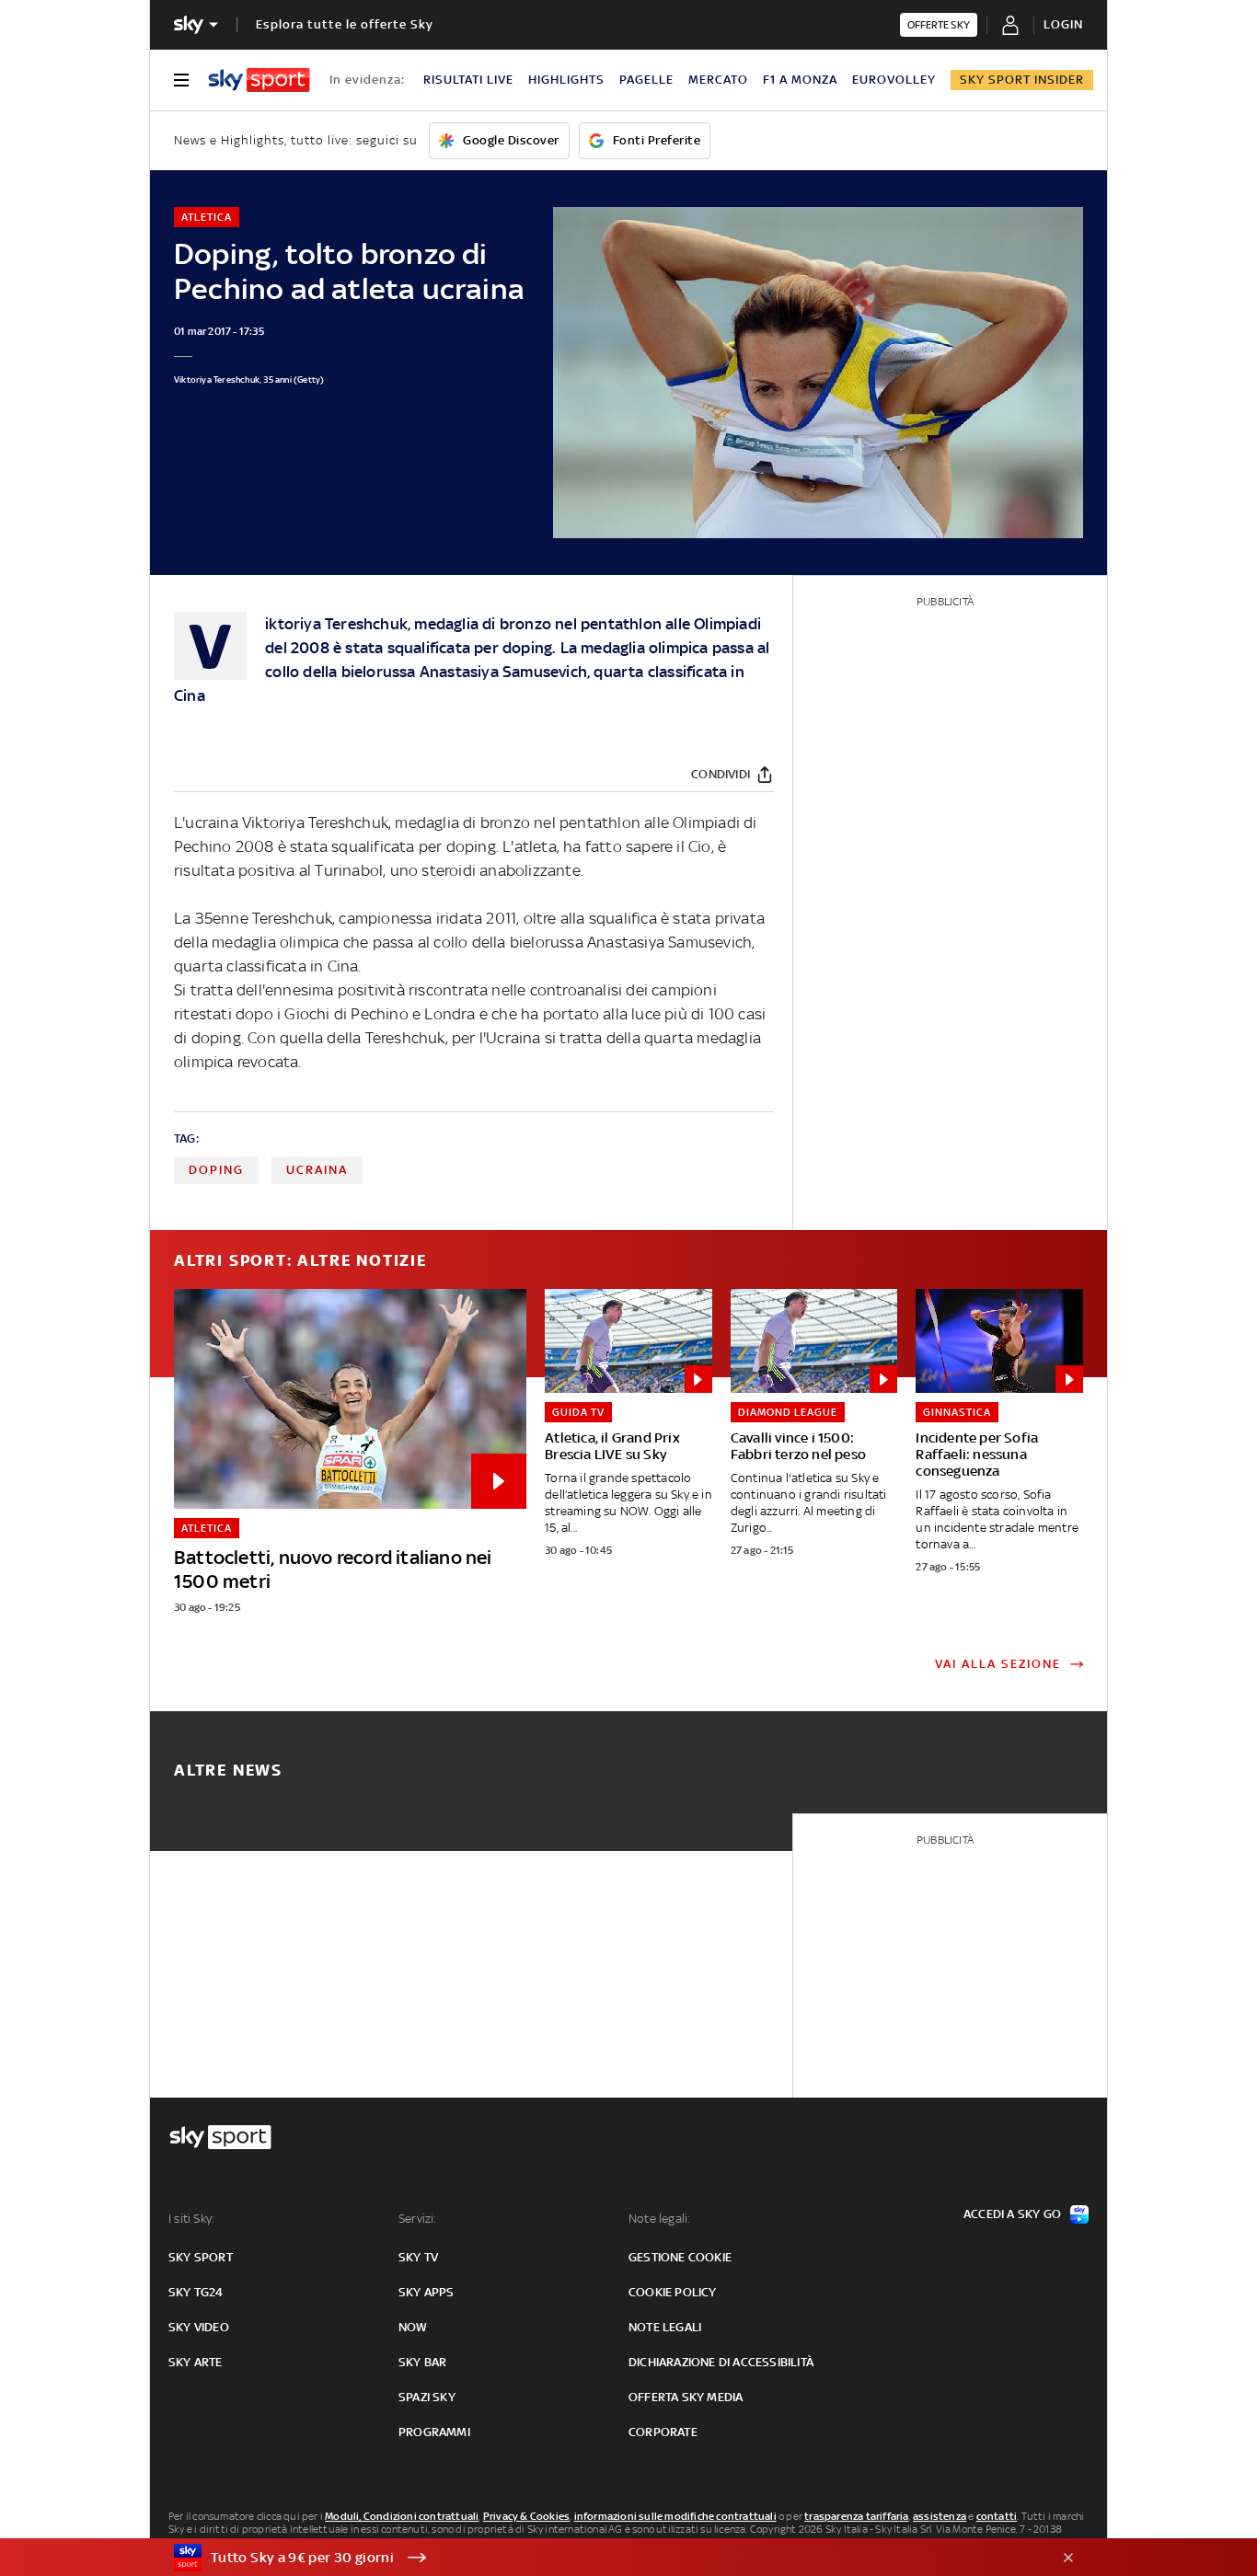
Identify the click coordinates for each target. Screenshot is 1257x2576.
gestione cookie (680, 2257)
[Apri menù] (181, 80)
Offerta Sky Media (686, 2397)
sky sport (201, 2257)
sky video (199, 2327)
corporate (663, 2432)
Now (413, 2327)
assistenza (940, 2516)
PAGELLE (646, 80)
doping (216, 1170)
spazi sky (427, 2397)
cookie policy (673, 2292)
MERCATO (718, 80)
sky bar (422, 2362)
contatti (997, 2516)
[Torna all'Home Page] (259, 80)
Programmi (434, 2432)
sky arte (196, 2362)
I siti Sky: (191, 2219)
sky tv (418, 2257)
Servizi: (418, 2219)
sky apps (427, 2292)
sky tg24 (196, 2292)
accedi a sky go (1012, 2214)
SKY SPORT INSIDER (1022, 80)
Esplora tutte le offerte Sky (345, 24)
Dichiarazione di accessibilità (721, 2362)
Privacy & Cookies (526, 2516)
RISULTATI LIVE (468, 80)
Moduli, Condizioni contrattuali (402, 2516)
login (1063, 24)
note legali (665, 2327)
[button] (600, 2558)
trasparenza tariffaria (856, 2516)
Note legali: (659, 2219)
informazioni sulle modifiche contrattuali (675, 2516)
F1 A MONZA (800, 80)
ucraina (317, 1170)
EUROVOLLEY (894, 80)
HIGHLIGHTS (566, 80)
